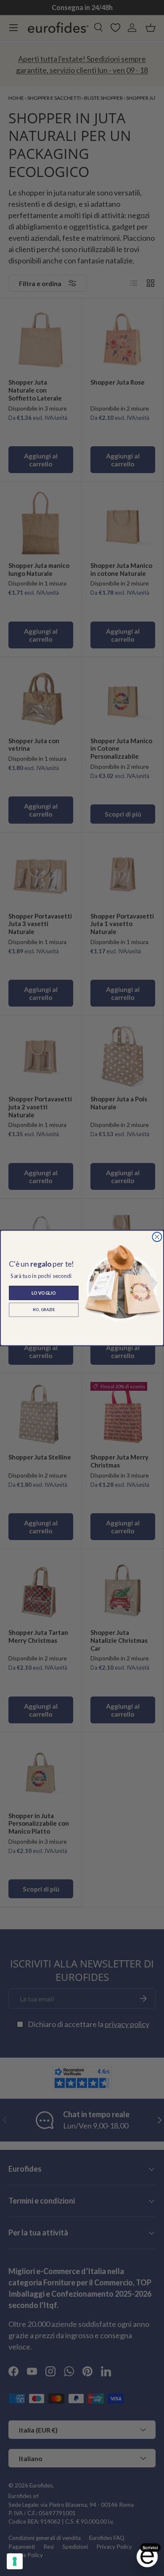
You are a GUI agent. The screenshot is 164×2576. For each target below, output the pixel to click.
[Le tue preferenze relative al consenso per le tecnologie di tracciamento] (15, 2561)
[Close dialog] (157, 1237)
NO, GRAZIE (44, 1310)
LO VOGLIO (44, 1293)
